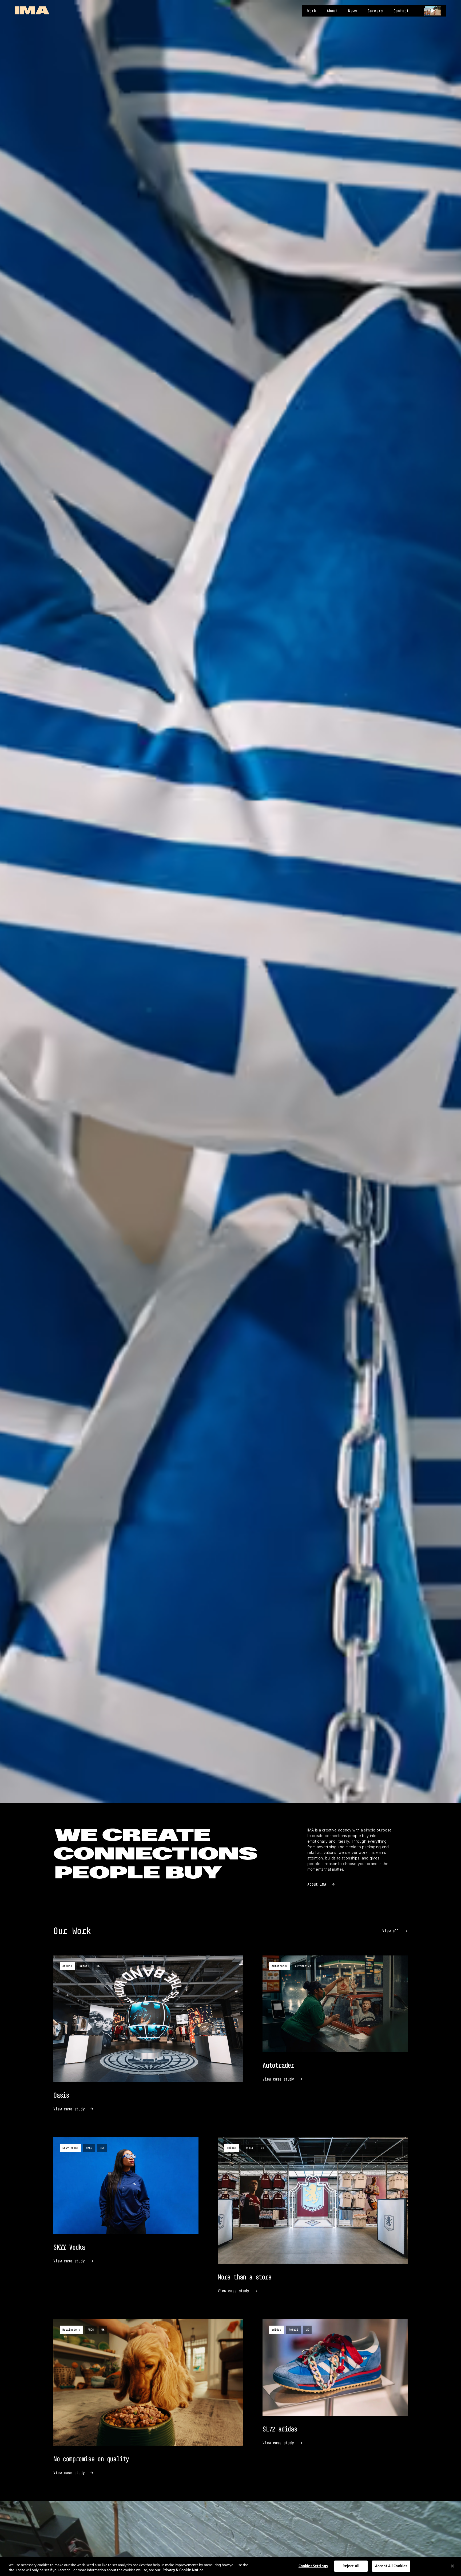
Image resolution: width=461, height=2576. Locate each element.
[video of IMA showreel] (433, 11)
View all (391, 1931)
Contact (401, 11)
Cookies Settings (313, 2566)
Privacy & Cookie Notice (183, 2570)
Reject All (351, 2566)
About (332, 11)
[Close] (452, 2566)
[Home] (32, 10)
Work (312, 11)
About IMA (317, 1884)
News (353, 11)
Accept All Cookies (391, 2566)
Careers (375, 11)
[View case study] (148, 2034)
